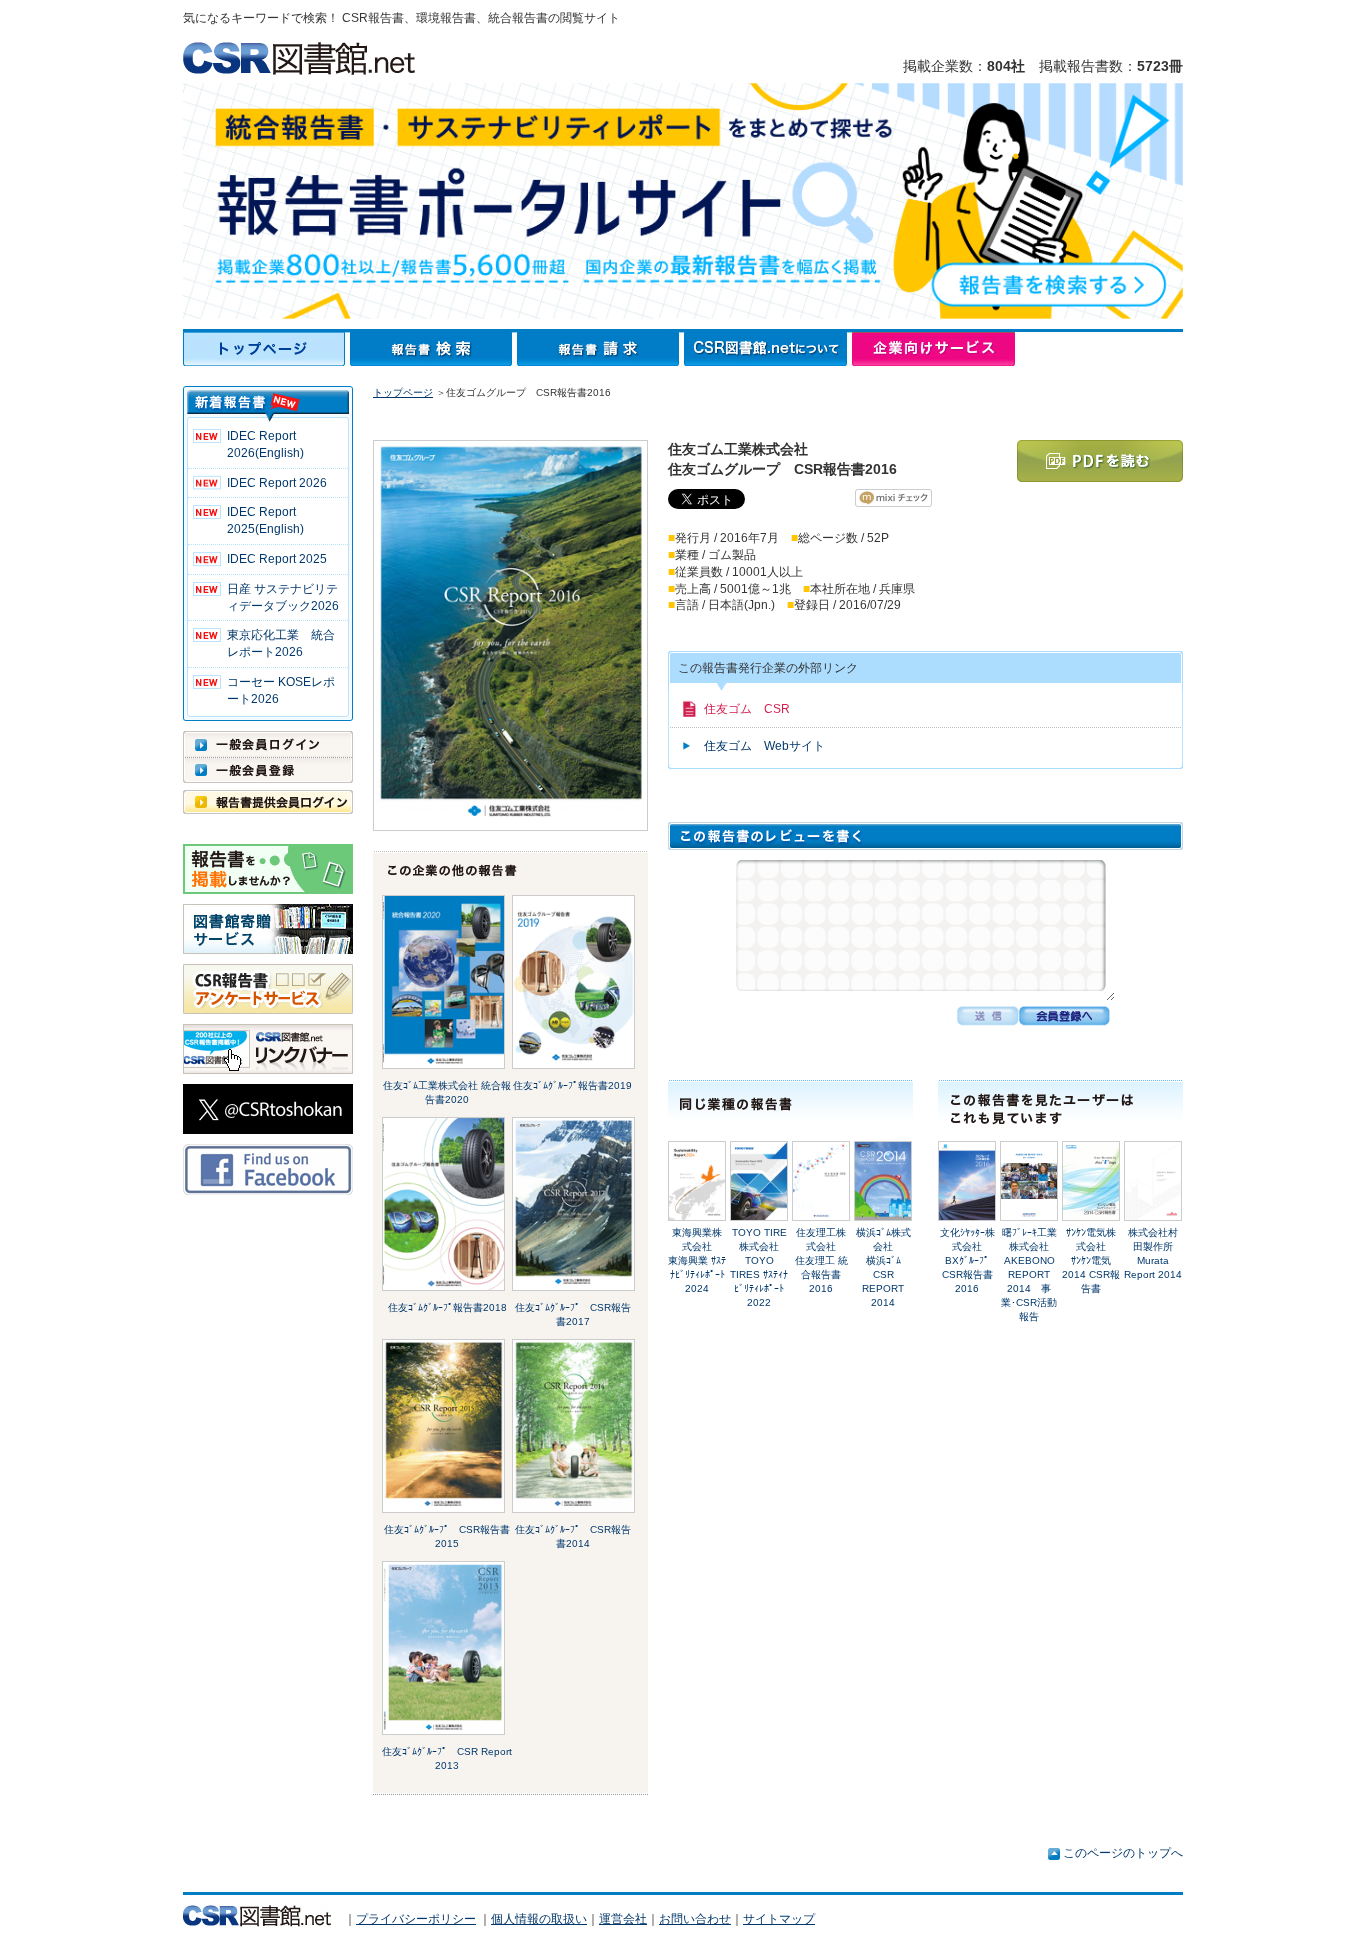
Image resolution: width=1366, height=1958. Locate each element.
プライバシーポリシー (416, 1919)
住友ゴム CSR (747, 709)
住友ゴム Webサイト (764, 746)
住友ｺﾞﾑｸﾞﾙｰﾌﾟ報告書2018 (447, 1307)
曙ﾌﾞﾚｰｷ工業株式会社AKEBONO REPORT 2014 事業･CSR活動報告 (1029, 1274)
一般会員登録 (268, 770)
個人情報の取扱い (539, 1919)
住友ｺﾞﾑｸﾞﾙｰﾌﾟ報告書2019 (572, 1085)
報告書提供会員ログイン (268, 802)
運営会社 (623, 1919)
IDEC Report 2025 (277, 559)
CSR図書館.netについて (768, 349)
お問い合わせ (695, 1919)
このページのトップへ (1123, 1853)
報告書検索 (433, 349)
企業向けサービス (933, 349)
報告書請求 (600, 349)
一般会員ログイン (268, 744)
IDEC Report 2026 (277, 483)
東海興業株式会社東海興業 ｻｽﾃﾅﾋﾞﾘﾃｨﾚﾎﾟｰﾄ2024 (697, 1260)
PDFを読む (1100, 461)
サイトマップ (779, 1919)
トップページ (266, 349)
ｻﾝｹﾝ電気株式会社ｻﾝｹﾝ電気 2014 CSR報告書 (1091, 1260)
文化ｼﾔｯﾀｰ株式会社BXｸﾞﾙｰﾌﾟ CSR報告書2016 (970, 1260)
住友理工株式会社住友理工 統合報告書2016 (821, 1260)
